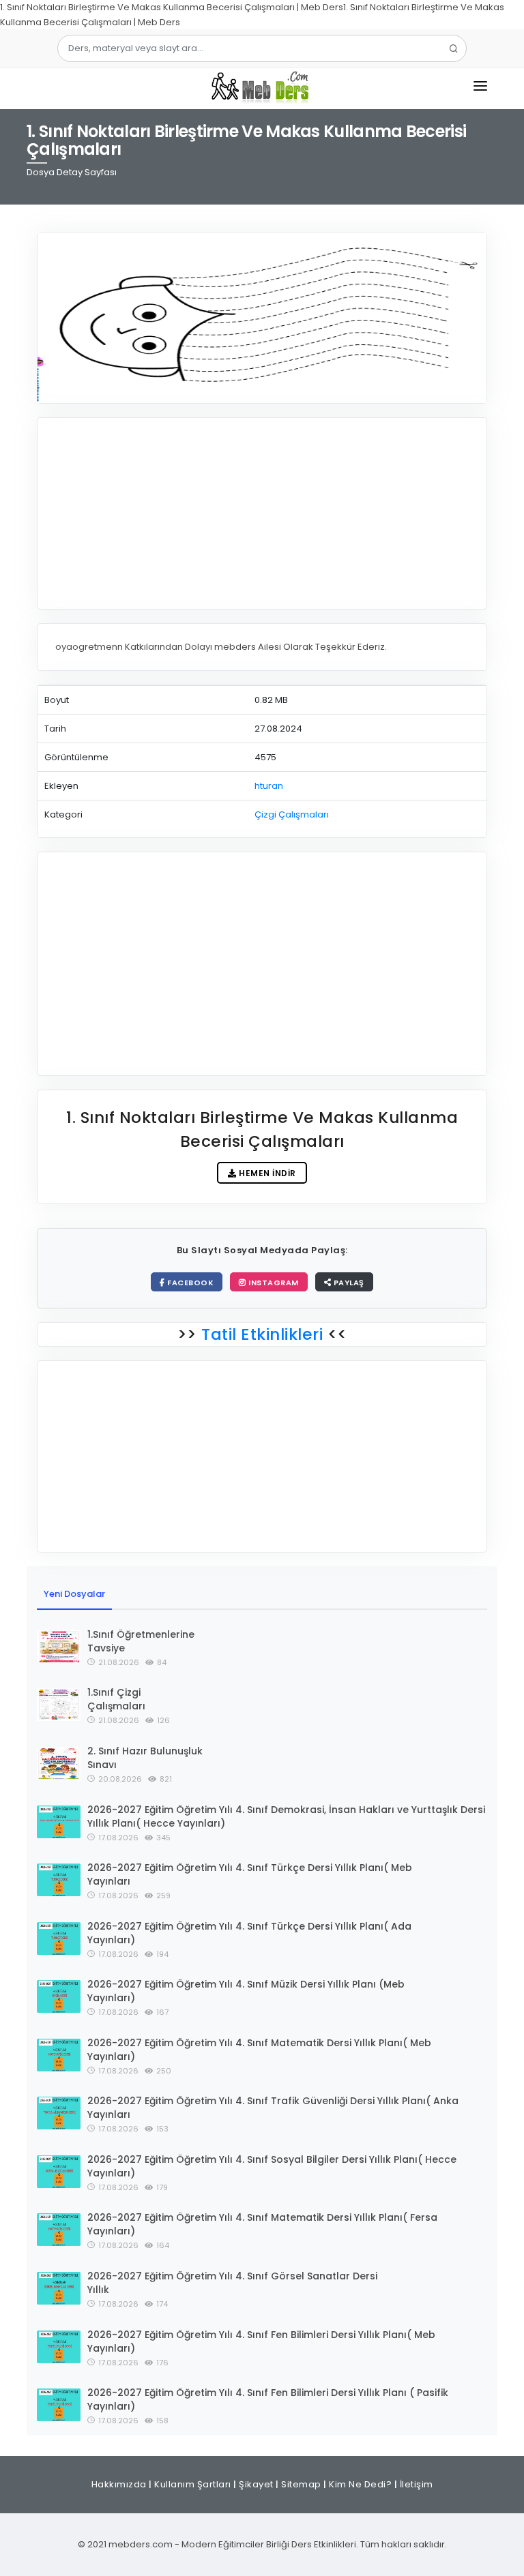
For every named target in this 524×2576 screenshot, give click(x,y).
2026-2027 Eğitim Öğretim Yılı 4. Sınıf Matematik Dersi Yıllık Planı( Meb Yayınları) (259, 2050)
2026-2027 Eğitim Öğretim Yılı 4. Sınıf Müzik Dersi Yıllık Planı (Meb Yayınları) (246, 1991)
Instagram (273, 1283)
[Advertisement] (262, 513)
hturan (269, 786)
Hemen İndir (266, 1173)
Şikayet (256, 2484)
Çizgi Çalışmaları (292, 814)
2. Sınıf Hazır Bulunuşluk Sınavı (145, 1758)
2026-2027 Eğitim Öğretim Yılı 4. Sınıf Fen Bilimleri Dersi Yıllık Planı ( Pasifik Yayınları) (268, 2399)
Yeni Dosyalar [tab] (74, 1594)
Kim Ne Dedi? (360, 2484)
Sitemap (301, 2484)
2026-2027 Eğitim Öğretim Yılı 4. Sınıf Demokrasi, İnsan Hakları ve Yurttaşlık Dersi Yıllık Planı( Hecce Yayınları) (286, 1816)
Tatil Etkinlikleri (262, 1334)
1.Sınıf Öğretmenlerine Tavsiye (141, 1641)
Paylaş (348, 1283)
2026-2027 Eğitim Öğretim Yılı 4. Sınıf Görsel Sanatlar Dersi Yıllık (232, 2283)
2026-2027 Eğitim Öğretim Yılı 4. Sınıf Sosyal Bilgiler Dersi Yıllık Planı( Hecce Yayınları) (272, 2166)
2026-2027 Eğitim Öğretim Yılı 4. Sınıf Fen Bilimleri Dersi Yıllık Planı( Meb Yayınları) (261, 2341)
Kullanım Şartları (193, 2484)
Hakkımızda (119, 2484)
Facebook (190, 1283)
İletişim (417, 2484)
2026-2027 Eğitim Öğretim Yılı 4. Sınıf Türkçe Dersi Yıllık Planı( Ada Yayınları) (249, 1933)
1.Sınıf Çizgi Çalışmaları (116, 1699)
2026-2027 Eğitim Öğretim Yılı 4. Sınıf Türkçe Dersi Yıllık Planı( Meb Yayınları (250, 1874)
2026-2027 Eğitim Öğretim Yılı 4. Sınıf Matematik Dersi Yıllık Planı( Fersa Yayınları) (262, 2224)
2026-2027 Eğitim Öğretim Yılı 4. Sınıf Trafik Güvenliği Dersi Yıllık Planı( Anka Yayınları (273, 2108)
